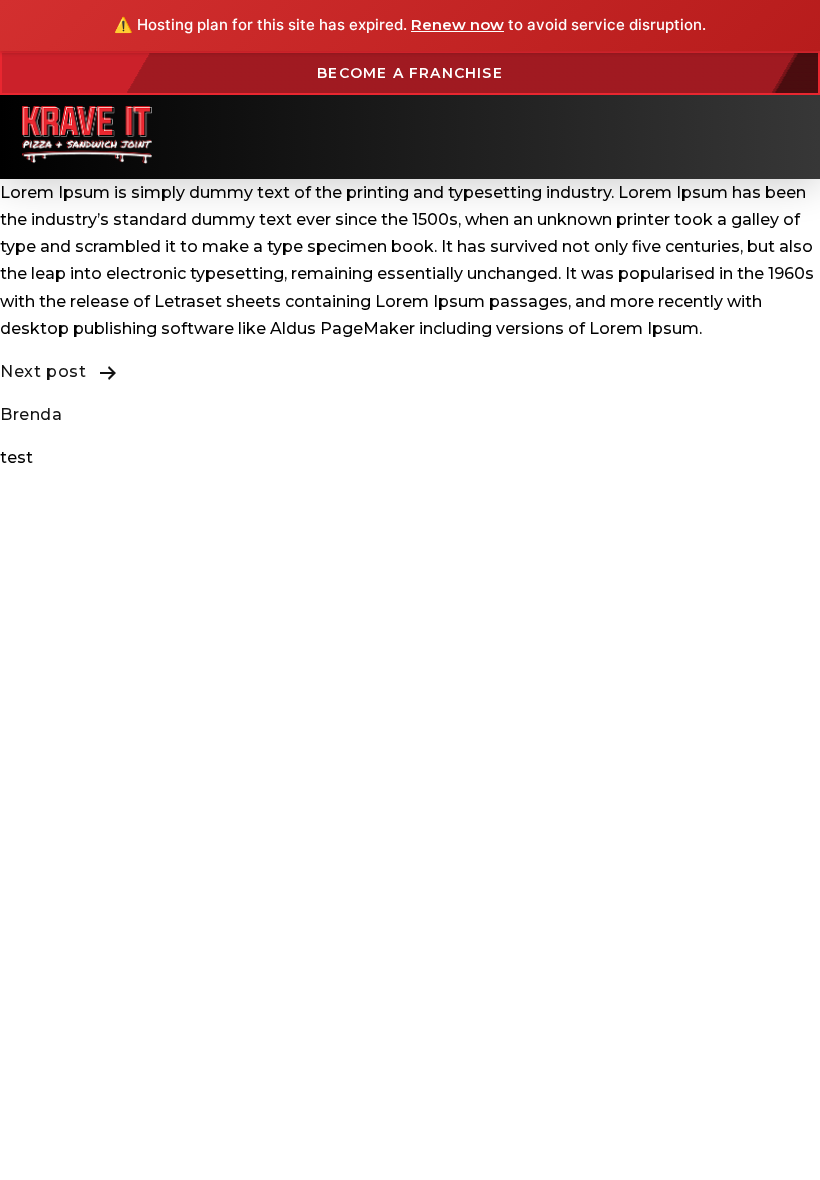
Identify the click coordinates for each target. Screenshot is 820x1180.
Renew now (457, 24)
